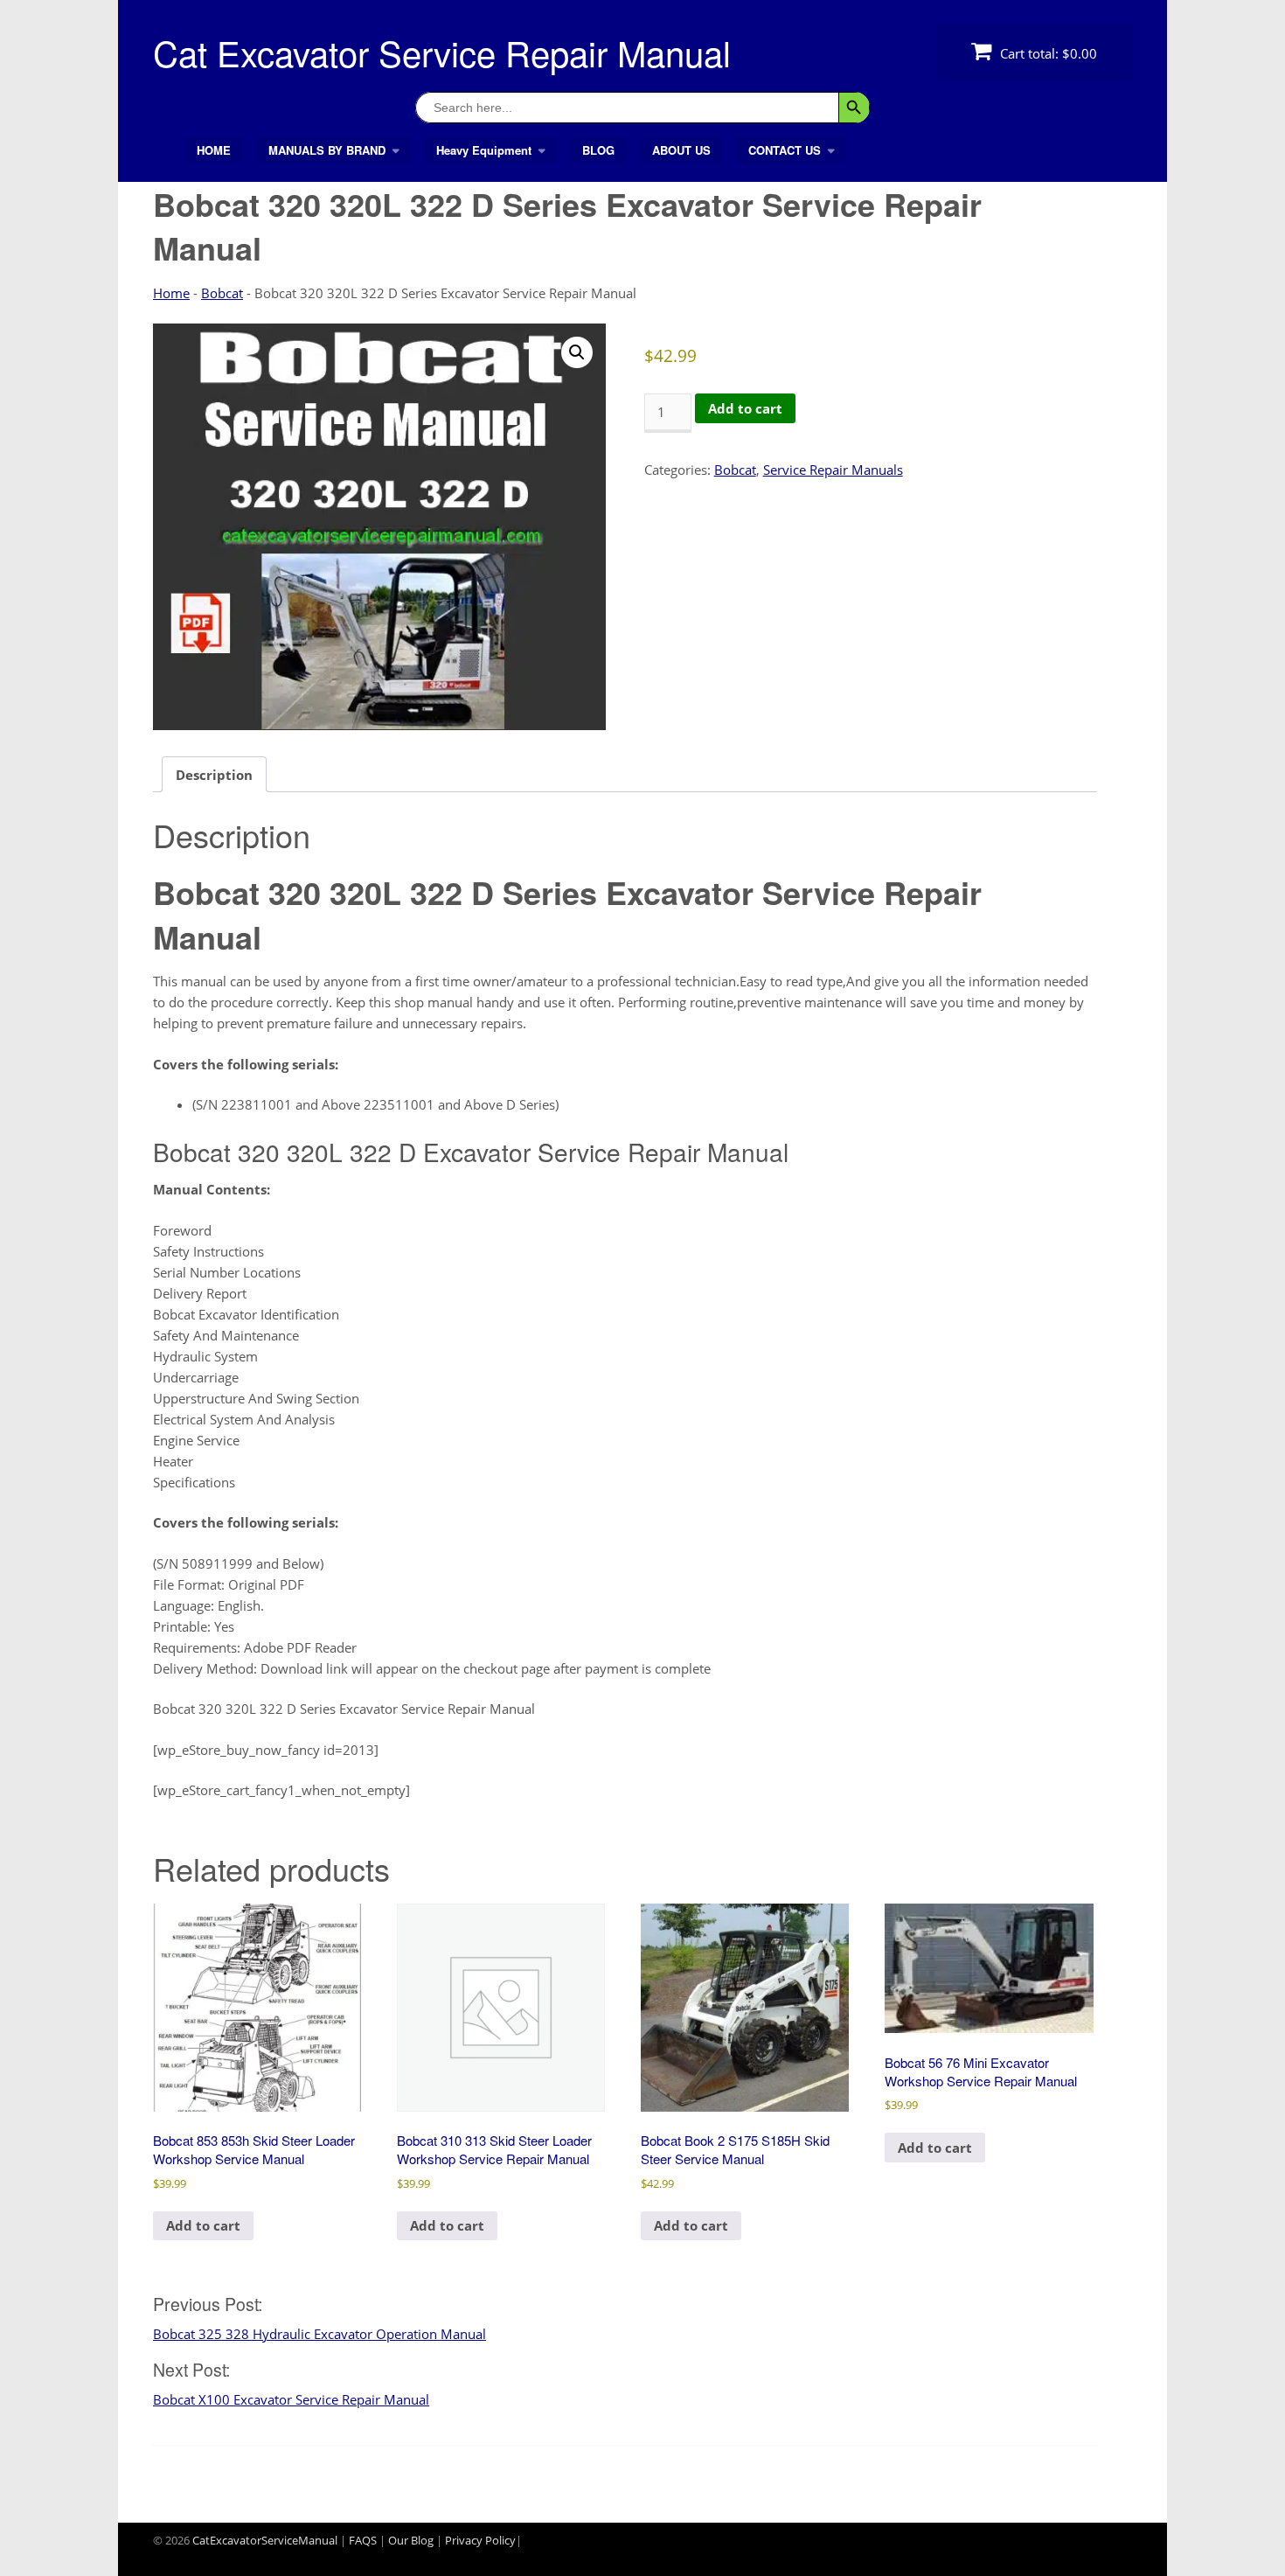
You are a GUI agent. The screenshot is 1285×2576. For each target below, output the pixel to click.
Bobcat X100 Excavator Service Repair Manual (291, 2399)
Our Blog (411, 2540)
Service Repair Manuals (833, 470)
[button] (577, 352)
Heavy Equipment (484, 150)
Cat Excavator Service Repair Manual (442, 52)
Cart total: (1047, 53)
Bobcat (222, 293)
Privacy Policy (480, 2540)
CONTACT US (785, 150)
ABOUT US (681, 150)
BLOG (598, 150)
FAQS (363, 2540)
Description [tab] (214, 775)
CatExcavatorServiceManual (265, 2540)
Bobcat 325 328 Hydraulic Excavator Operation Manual (320, 2334)
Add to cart (745, 408)
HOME (214, 150)
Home (171, 293)
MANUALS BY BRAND (327, 150)
